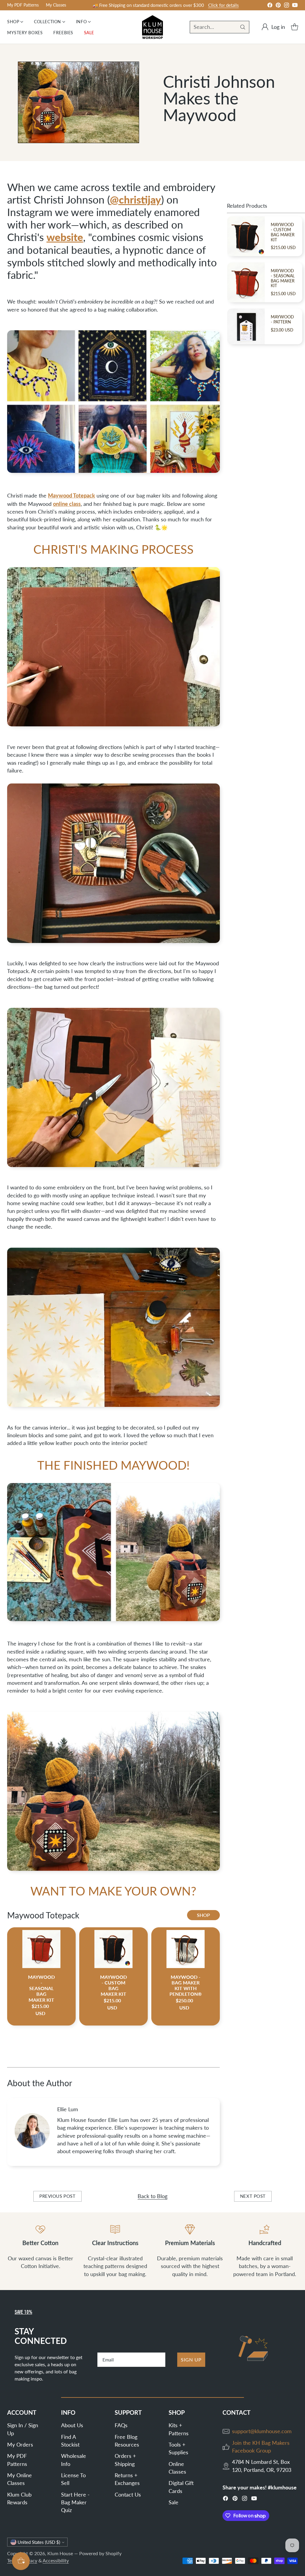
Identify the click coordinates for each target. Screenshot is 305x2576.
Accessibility (56, 2561)
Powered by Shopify (100, 2553)
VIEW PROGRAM (195, 6)
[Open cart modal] (295, 27)
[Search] (243, 27)
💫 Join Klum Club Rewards (148, 5)
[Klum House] (152, 27)
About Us (72, 2425)
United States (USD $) (39, 2542)
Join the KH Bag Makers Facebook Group (261, 2447)
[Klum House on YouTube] (295, 6)
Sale (173, 2502)
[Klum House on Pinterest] (278, 6)
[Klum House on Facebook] (270, 6)
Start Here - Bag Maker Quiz (75, 2503)
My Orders (20, 2445)
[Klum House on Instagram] (287, 6)
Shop (203, 1915)
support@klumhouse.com (262, 2431)
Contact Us (128, 2495)
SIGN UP (191, 2360)
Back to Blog (152, 2196)
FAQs (121, 2425)
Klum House (60, 2553)
